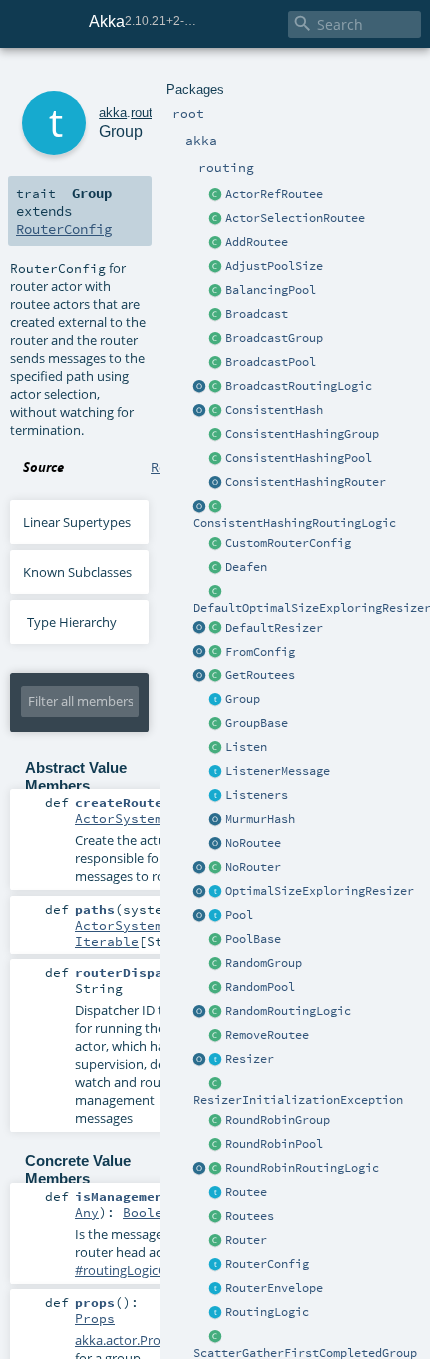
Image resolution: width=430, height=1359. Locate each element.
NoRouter (253, 867)
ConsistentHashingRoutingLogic (294, 523)
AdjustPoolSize (274, 266)
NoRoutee (253, 843)
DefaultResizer (274, 628)
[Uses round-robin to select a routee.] (216, 1169)
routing (150, 112)
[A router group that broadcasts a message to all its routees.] (216, 339)
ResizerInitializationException (298, 1100)
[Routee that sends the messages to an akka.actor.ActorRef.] (216, 195)
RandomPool (260, 987)
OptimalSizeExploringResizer (319, 891)
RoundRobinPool (274, 1144)
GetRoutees (260, 675)
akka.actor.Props (125, 1340)
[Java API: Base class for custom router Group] (216, 724)
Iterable (107, 941)
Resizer (249, 1059)
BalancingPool (270, 290)
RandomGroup (263, 963)
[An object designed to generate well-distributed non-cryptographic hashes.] (216, 820)
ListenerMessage (277, 771)
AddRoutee (256, 242)
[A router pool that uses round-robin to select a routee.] (216, 1145)
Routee (246, 1192)
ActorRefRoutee (274, 194)
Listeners (256, 795)
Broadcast (256, 314)
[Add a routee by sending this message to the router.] (216, 243)
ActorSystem (119, 818)
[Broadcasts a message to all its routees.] (216, 387)
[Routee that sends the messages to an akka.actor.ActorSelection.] (216, 219)
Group (242, 699)
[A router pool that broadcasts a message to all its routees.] (216, 363)
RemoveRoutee (267, 1035)
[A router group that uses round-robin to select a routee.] (216, 1121)
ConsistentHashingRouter (305, 482)
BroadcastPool (270, 362)
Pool (239, 915)
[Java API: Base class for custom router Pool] (216, 940)
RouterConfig (267, 1264)
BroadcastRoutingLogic (298, 386)
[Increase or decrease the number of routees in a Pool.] (216, 267)
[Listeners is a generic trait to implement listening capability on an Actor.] (216, 796)
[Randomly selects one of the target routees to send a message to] (216, 1012)
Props (95, 1318)
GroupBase (256, 723)
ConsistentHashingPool (298, 458)
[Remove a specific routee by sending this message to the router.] (216, 1036)
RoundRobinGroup (277, 1120)
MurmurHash (260, 819)
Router (246, 1240)
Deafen (246, 567)
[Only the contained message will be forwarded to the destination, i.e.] (216, 1289)
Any (87, 1212)
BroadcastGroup (274, 338)
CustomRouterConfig (288, 543)
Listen (246, 747)
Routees (249, 1216)
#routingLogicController (146, 1270)
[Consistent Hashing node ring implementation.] (216, 411)
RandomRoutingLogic (288, 1011)
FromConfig (260, 652)
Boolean (151, 1212)
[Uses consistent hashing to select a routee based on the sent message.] (216, 507)
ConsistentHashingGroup (302, 434)
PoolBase (253, 939)
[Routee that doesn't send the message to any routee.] (216, 844)
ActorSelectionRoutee (295, 218)
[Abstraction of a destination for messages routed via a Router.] (216, 1193)
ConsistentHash (274, 410)
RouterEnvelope (274, 1288)
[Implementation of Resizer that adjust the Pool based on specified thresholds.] (216, 629)
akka (113, 112)
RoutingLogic (267, 1312)
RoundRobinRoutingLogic (302, 1168)
